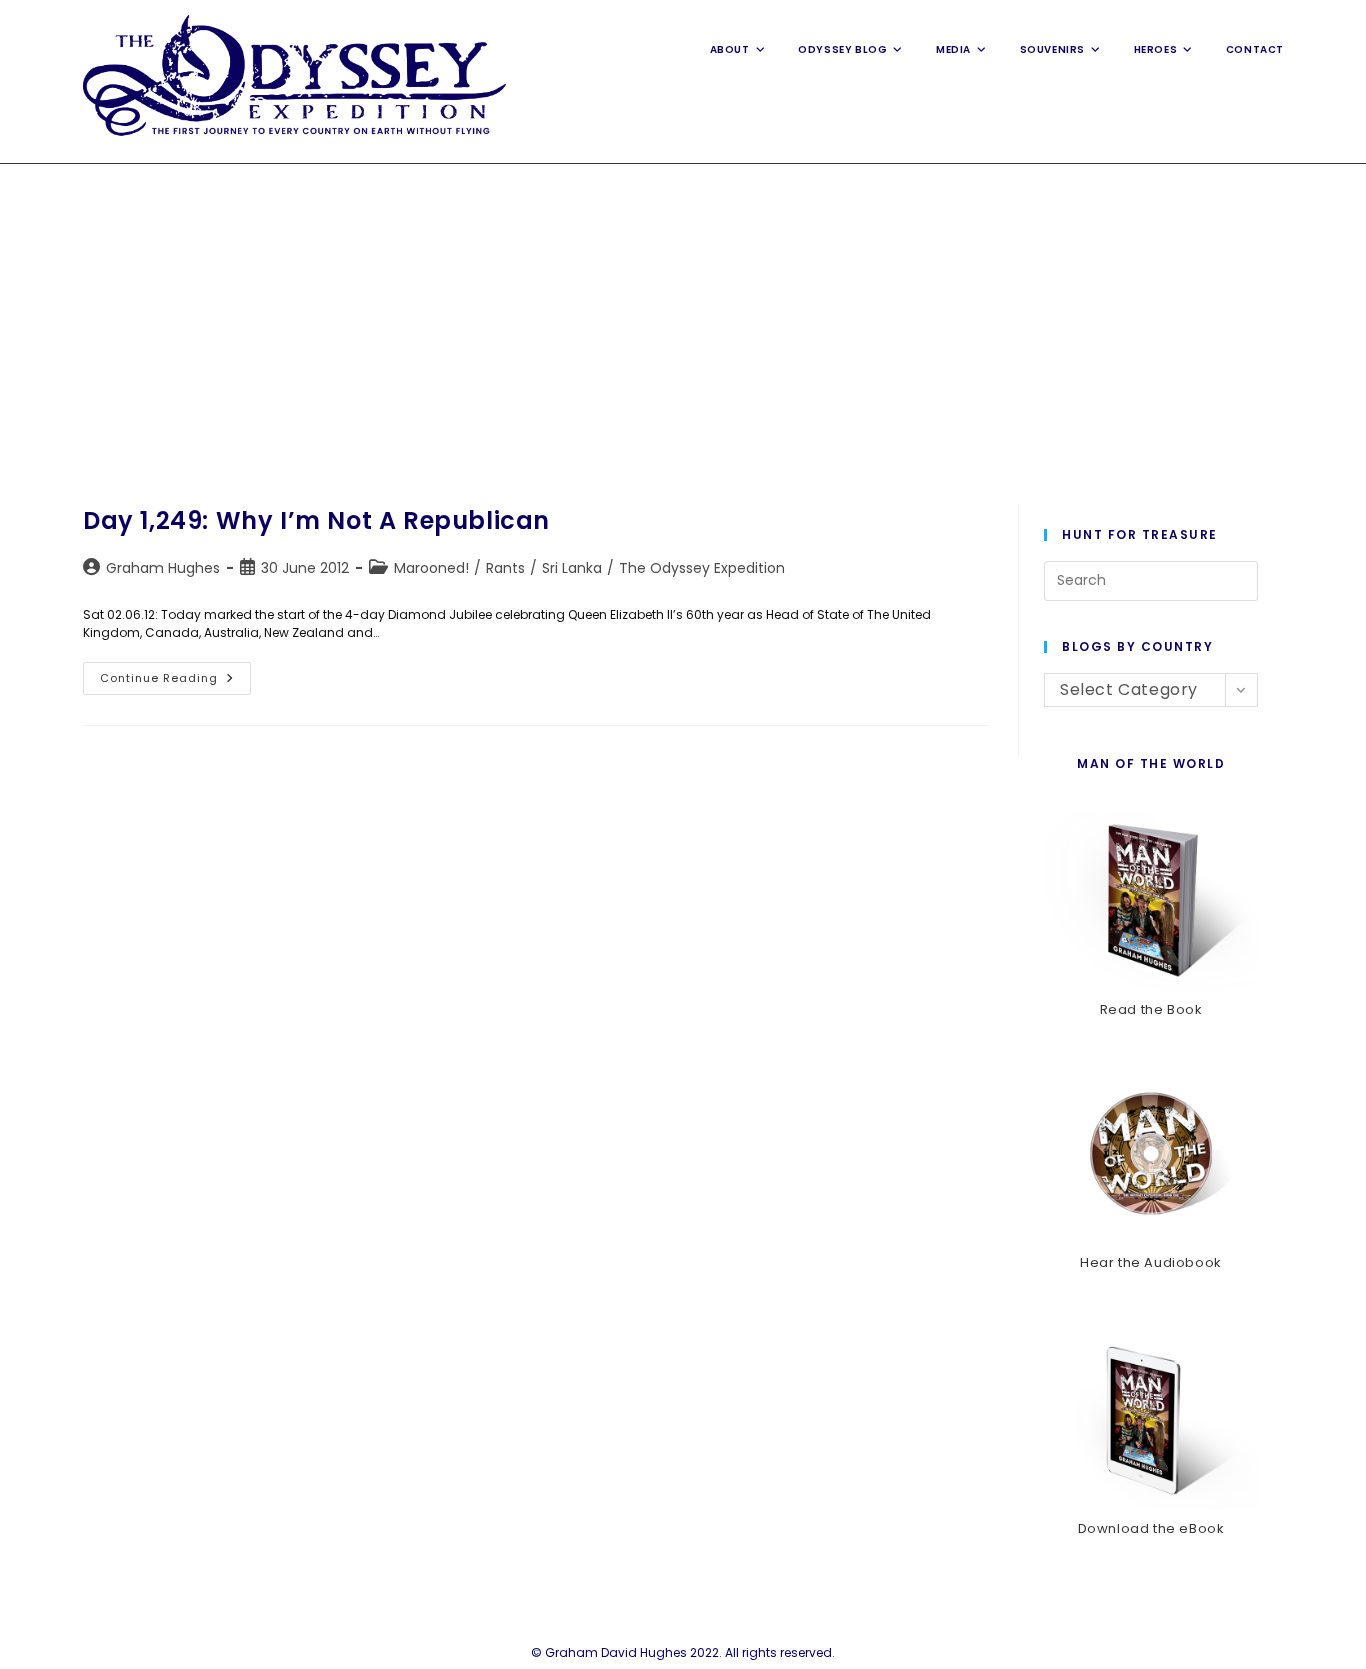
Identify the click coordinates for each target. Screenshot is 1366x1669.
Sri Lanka (572, 568)
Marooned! (431, 568)
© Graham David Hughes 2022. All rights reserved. (683, 1652)
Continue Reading (175, 682)
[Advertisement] (683, 314)
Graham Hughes (163, 568)
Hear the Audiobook (1151, 1262)
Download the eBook (1151, 1528)
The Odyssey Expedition (702, 568)
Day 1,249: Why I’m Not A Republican (316, 520)
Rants (505, 568)
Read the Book (1151, 1009)
